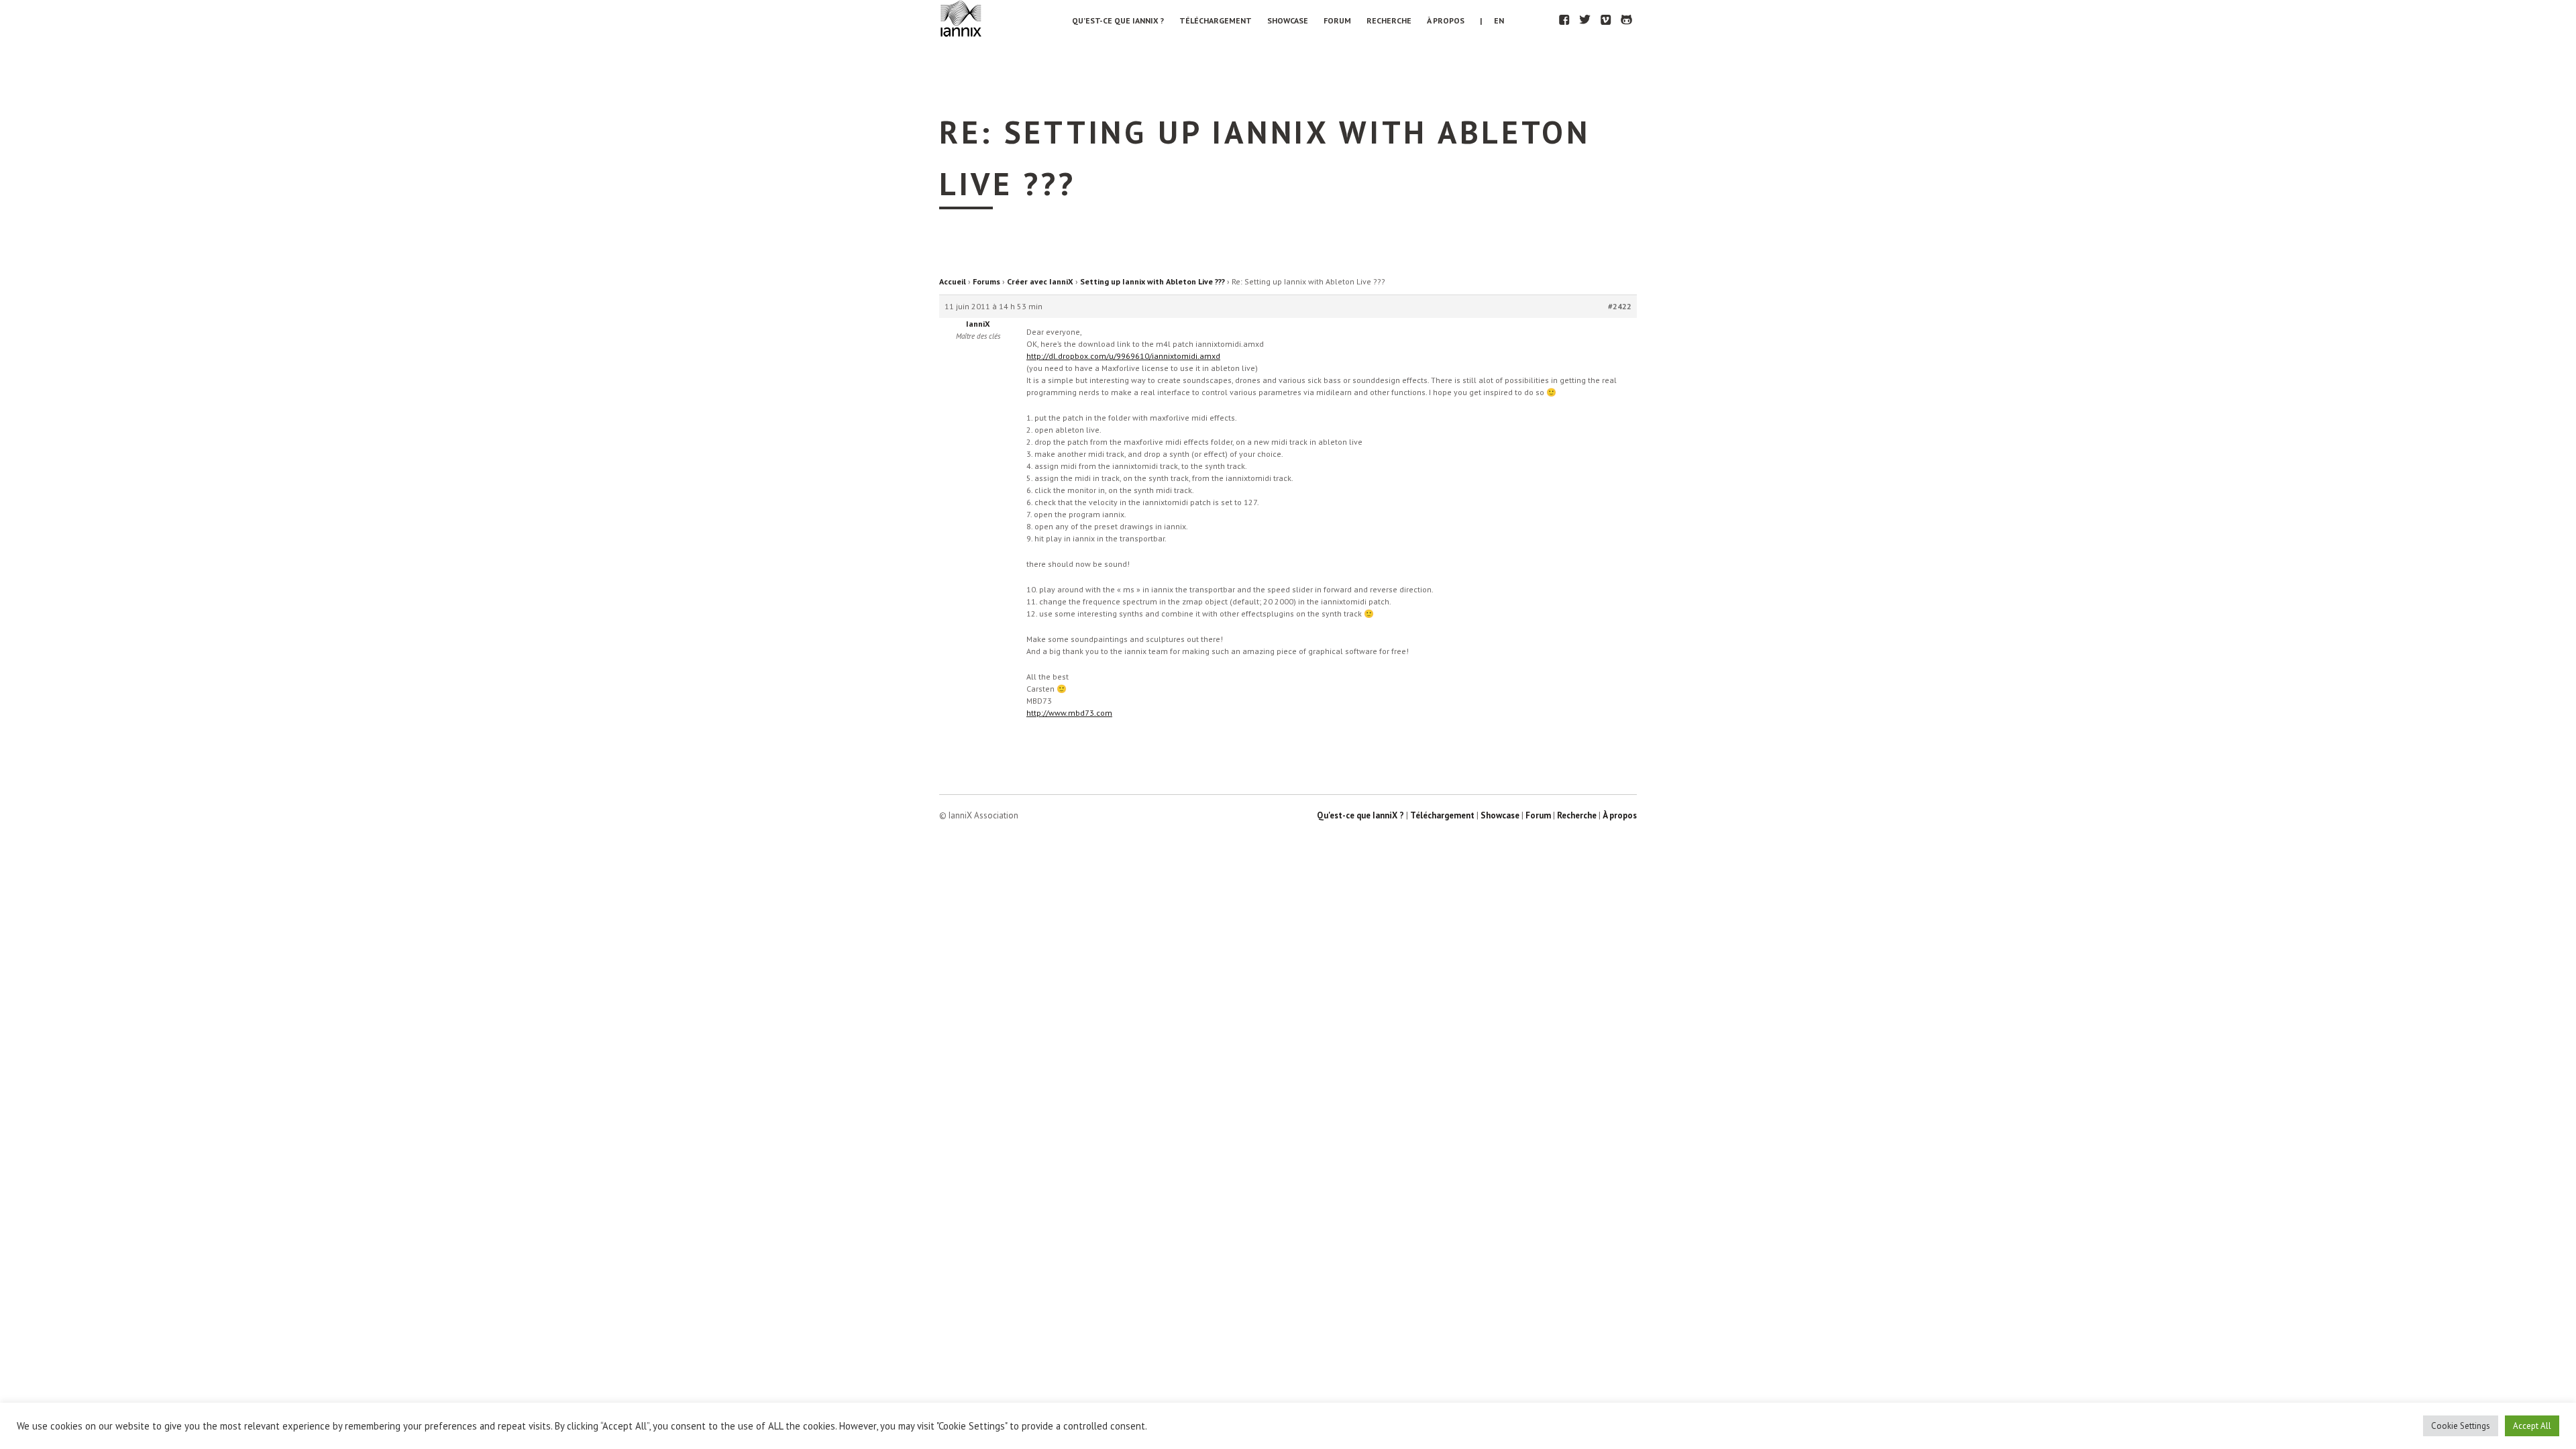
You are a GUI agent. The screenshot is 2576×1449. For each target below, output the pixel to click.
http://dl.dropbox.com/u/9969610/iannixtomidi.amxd (1123, 356)
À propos (1446, 20)
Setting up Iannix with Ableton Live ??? (1152, 281)
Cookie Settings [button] (2461, 1426)
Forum (1337, 20)
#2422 (1620, 306)
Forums (986, 281)
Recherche (1389, 20)
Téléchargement (1216, 20)
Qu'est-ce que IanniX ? (1360, 815)
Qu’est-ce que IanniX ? (1118, 20)
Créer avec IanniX (1040, 281)
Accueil (953, 281)
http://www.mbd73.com (1069, 713)
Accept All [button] (2532, 1426)
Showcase (1288, 20)
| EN (1492, 20)
